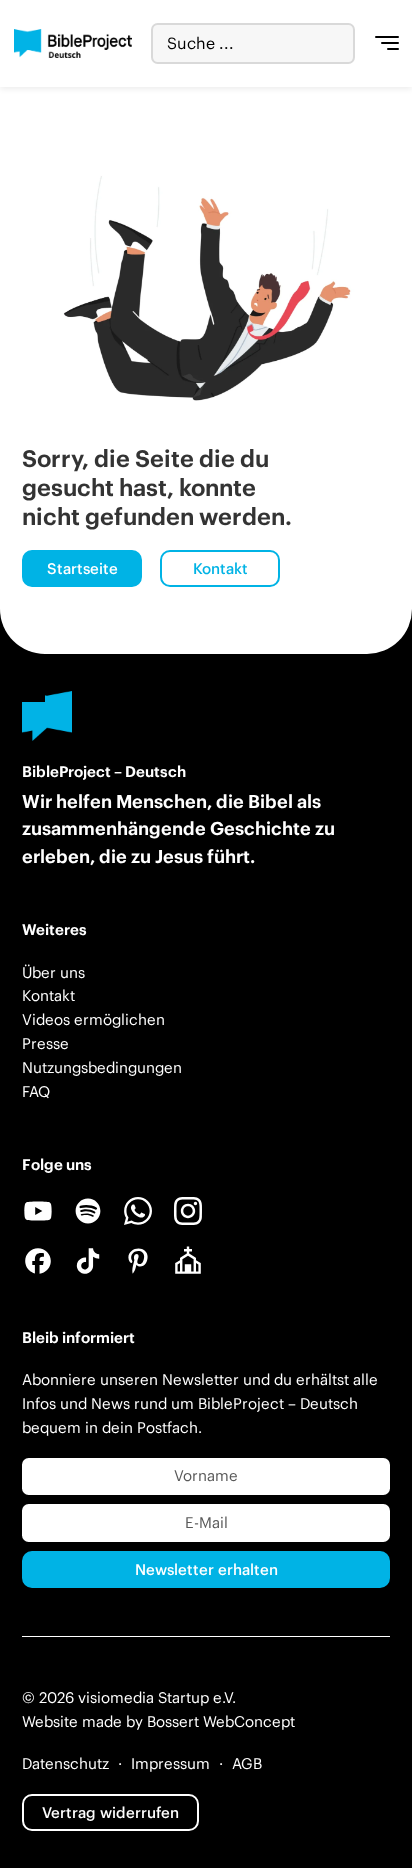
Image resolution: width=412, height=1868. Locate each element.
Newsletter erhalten (206, 1569)
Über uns (53, 972)
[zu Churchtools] (188, 1261)
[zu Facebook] (38, 1261)
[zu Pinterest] (138, 1261)
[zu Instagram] (188, 1211)
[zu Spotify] (88, 1211)
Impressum (170, 1763)
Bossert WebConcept (221, 1721)
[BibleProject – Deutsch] (73, 44)
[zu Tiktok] (88, 1261)
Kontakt (220, 568)
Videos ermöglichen (93, 1019)
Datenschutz (65, 1763)
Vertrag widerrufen (110, 1812)
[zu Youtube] (38, 1211)
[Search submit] (339, 43)
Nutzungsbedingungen (102, 1067)
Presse (45, 1043)
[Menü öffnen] (387, 44)
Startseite (82, 568)
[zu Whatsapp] (138, 1211)
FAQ (36, 1091)
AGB (247, 1763)
